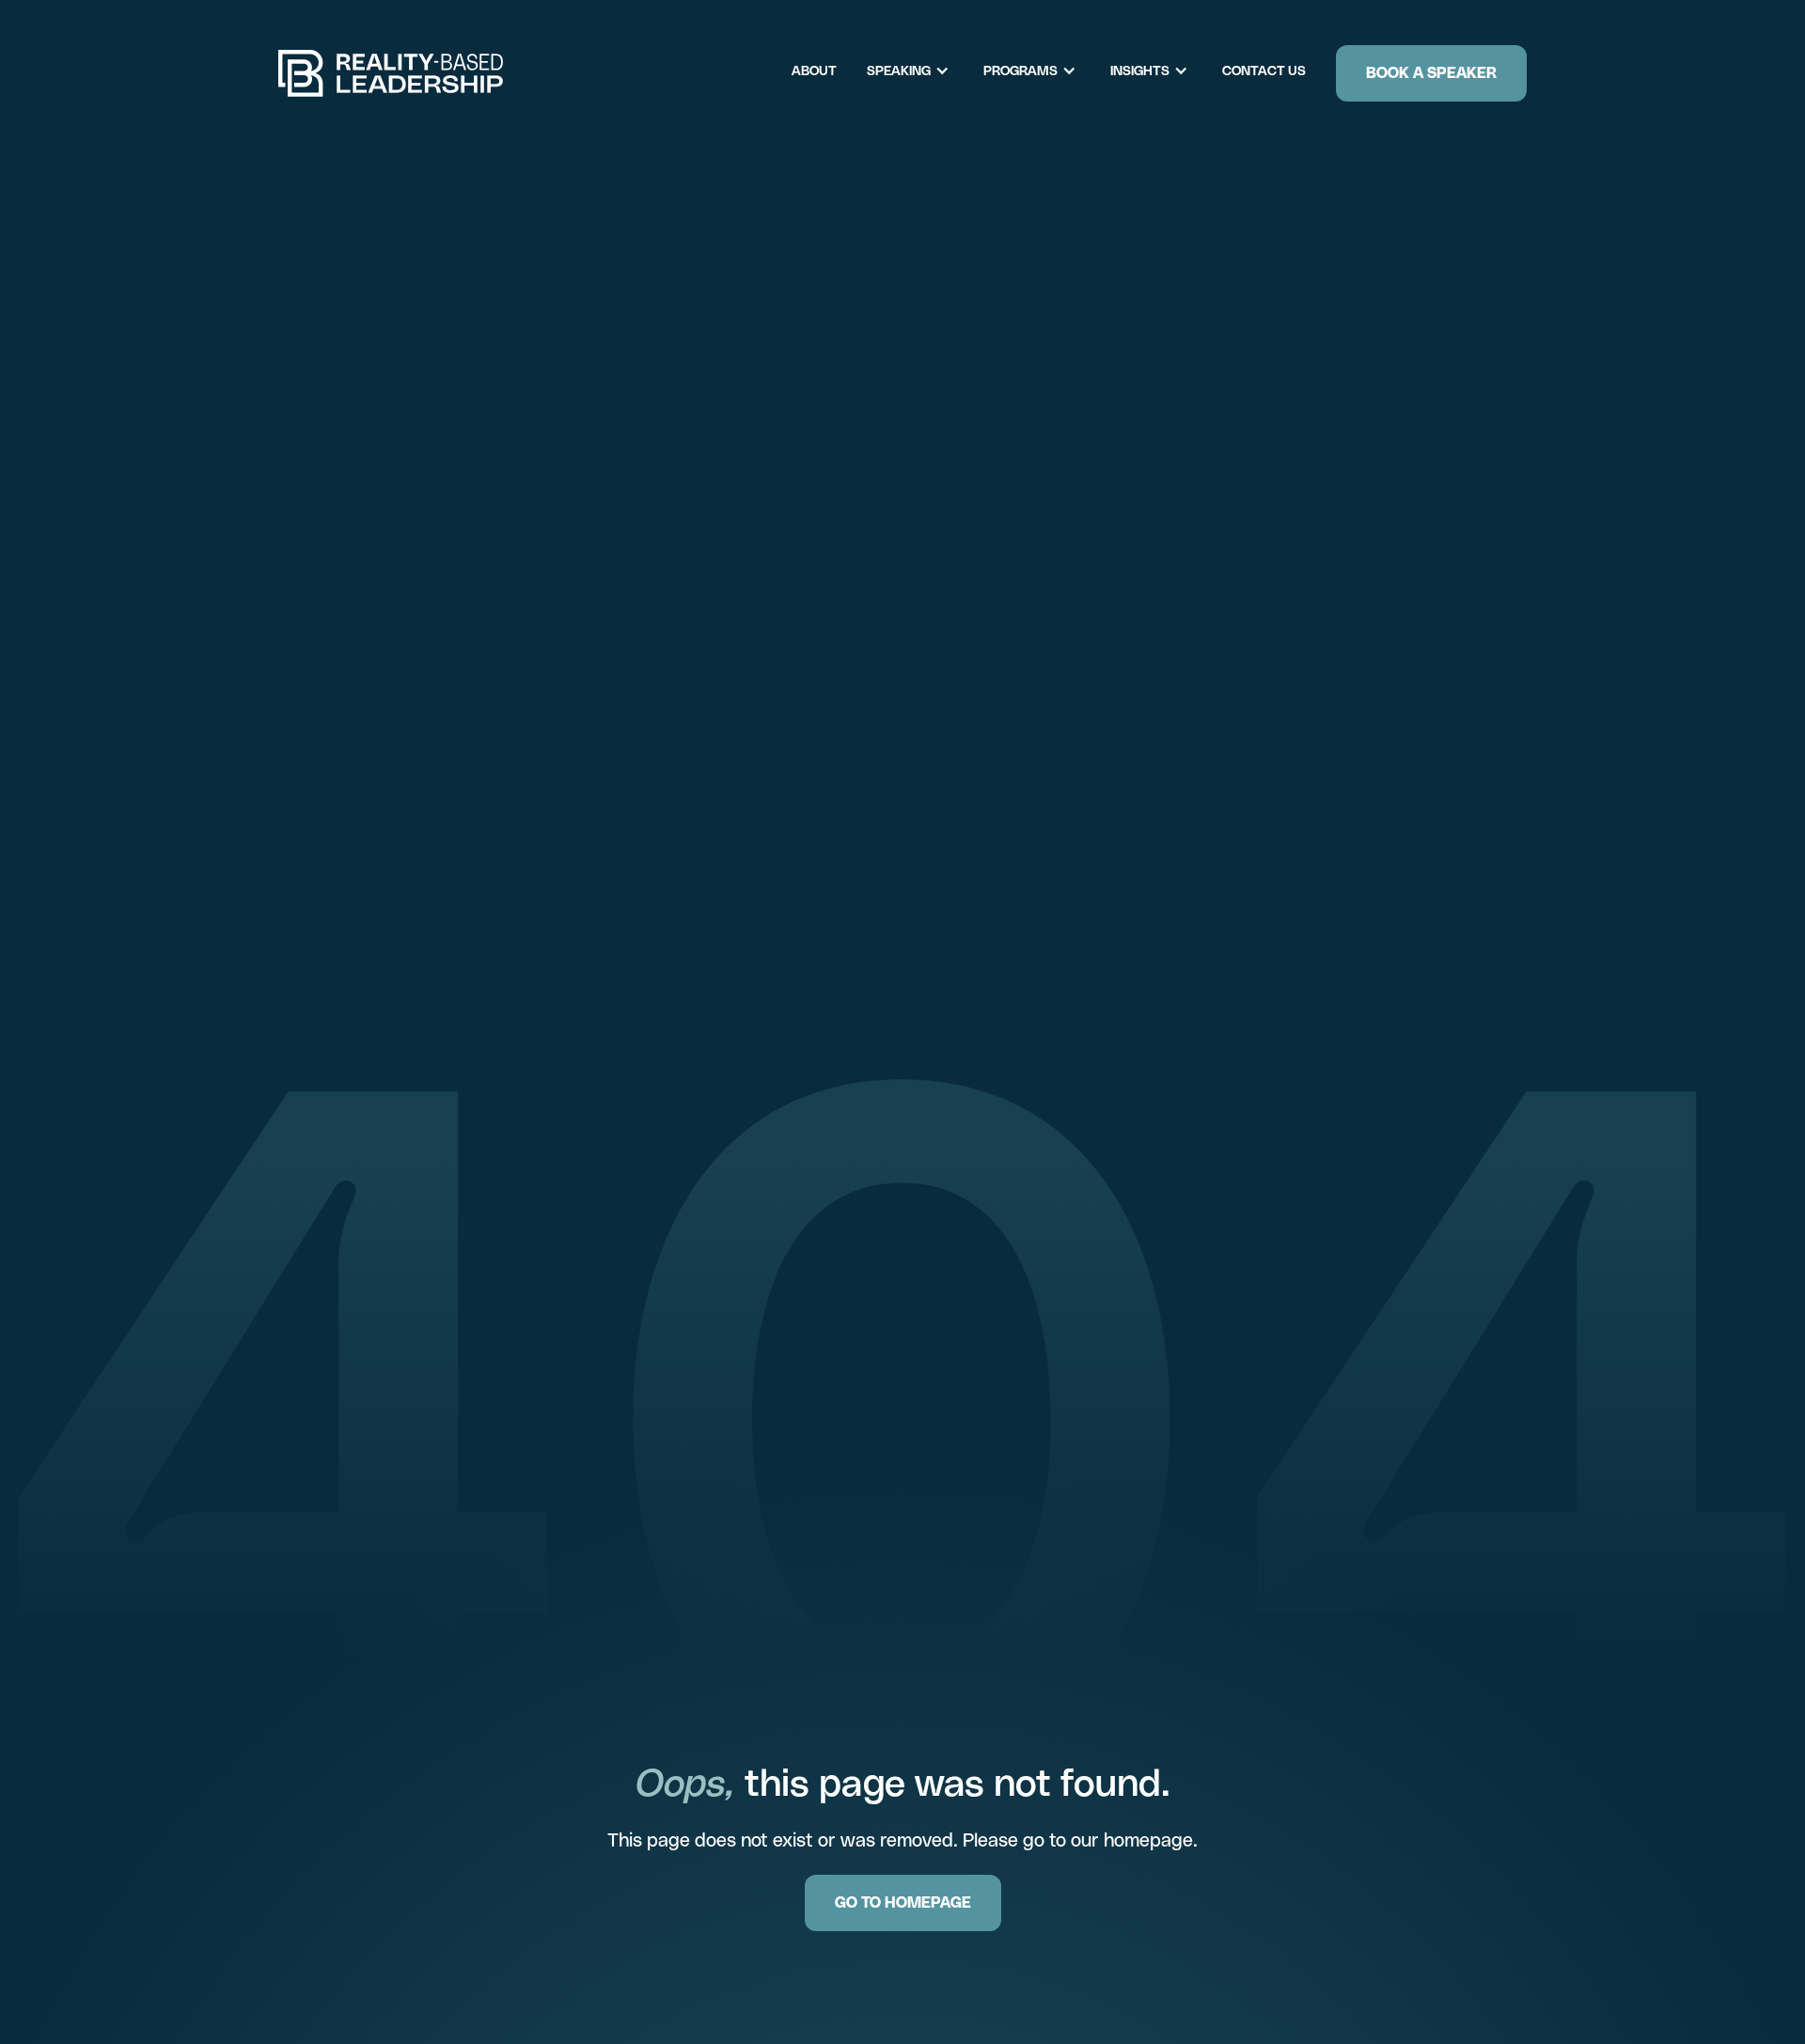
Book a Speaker (1431, 73)
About (814, 71)
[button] (918, 71)
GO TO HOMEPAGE (903, 1902)
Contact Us (1264, 71)
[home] (391, 73)
